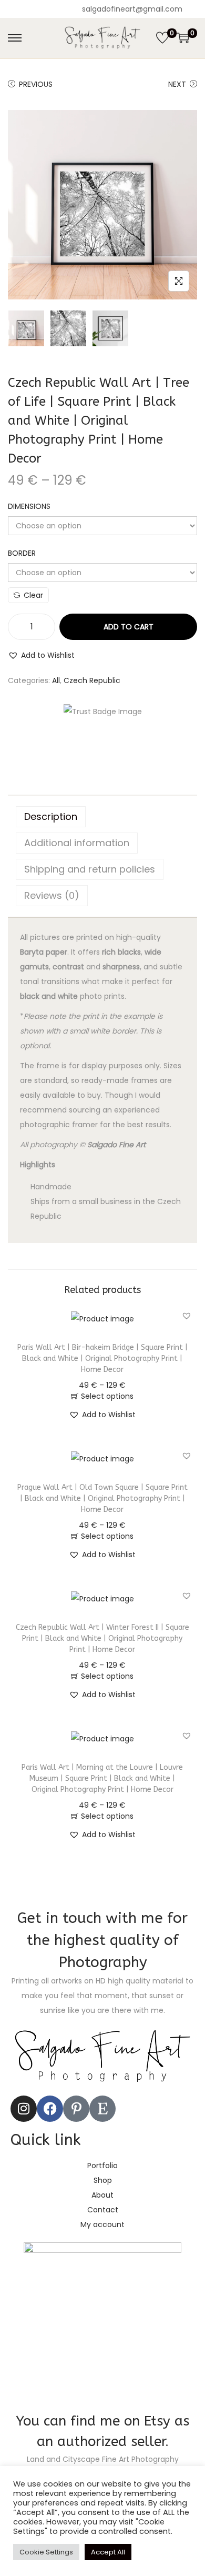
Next (177, 84)
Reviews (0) (52, 895)
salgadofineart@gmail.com (132, 9)
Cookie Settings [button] (46, 2552)
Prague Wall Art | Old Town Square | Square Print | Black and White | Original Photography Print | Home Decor (102, 1499)
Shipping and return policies (90, 869)
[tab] (102, 817)
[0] (162, 38)
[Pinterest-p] (76, 2109)
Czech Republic (92, 680)
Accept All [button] (108, 2552)
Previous (36, 84)
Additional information (77, 843)
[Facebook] (50, 2109)
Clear (33, 595)
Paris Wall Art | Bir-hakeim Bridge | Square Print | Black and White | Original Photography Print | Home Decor (102, 1359)
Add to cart (129, 627)
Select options (107, 1396)
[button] (41, 655)
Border (22, 553)
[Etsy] (102, 2109)
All (56, 680)
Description (51, 816)
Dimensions (29, 506)
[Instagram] (24, 2109)
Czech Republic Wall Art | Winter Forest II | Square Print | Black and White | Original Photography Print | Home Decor (102, 1638)
